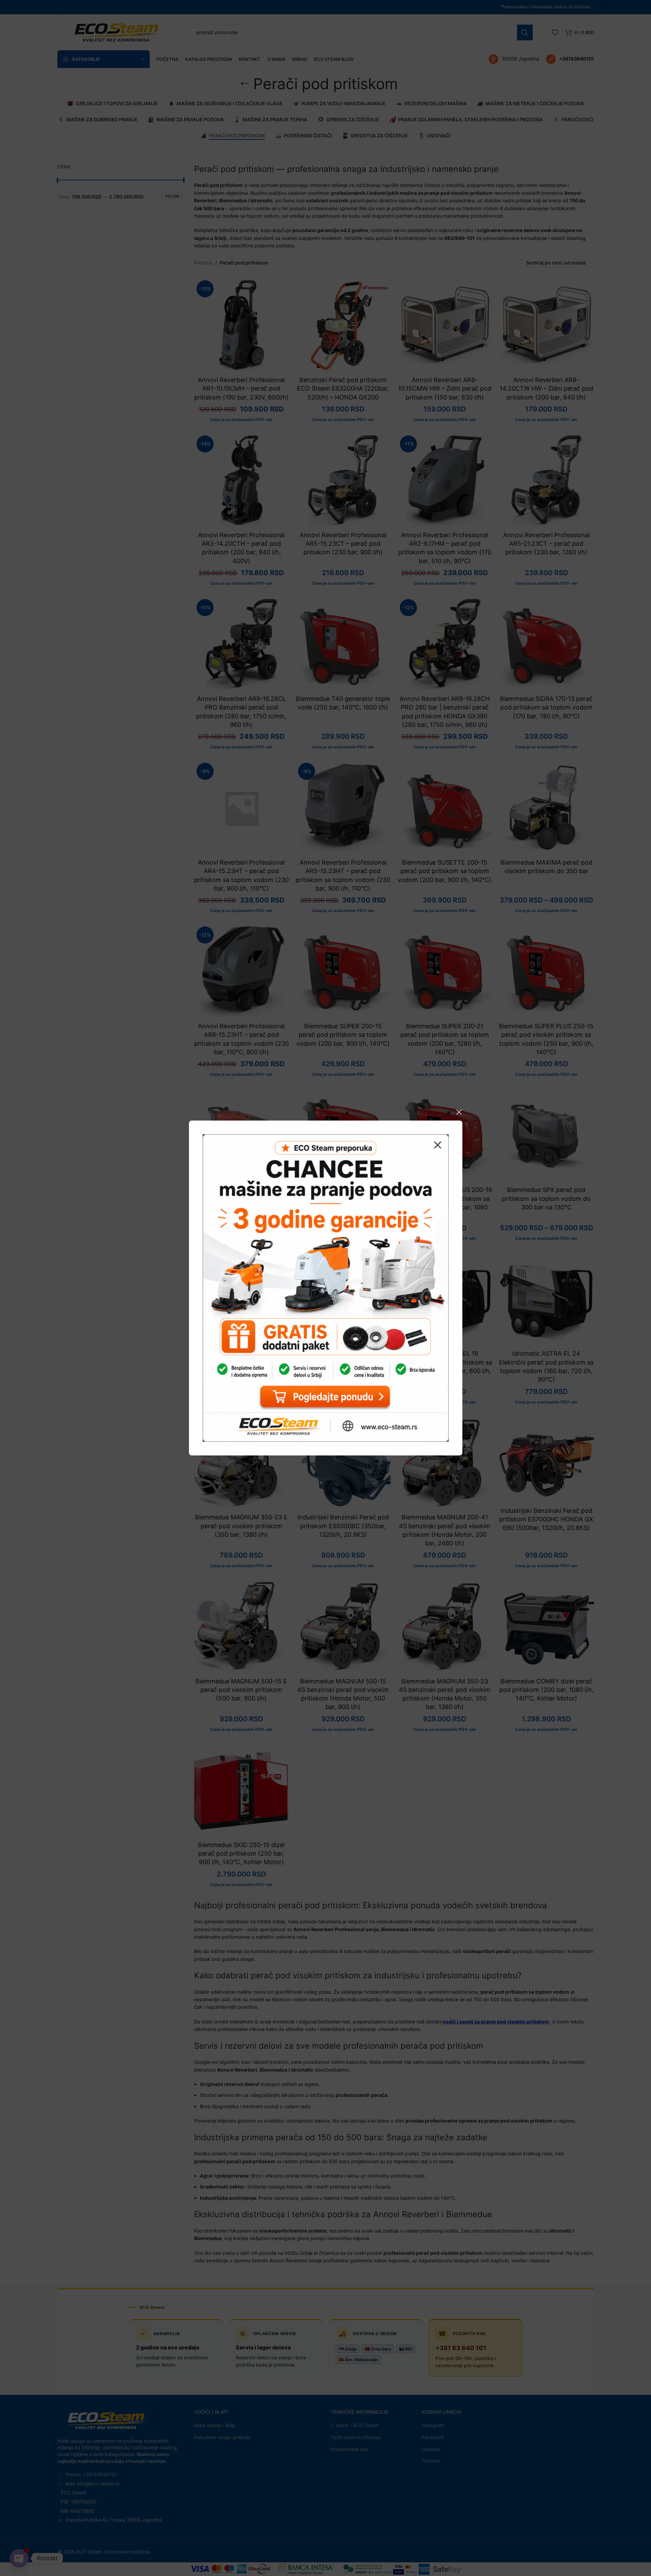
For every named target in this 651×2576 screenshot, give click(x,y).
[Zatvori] (459, 1112)
